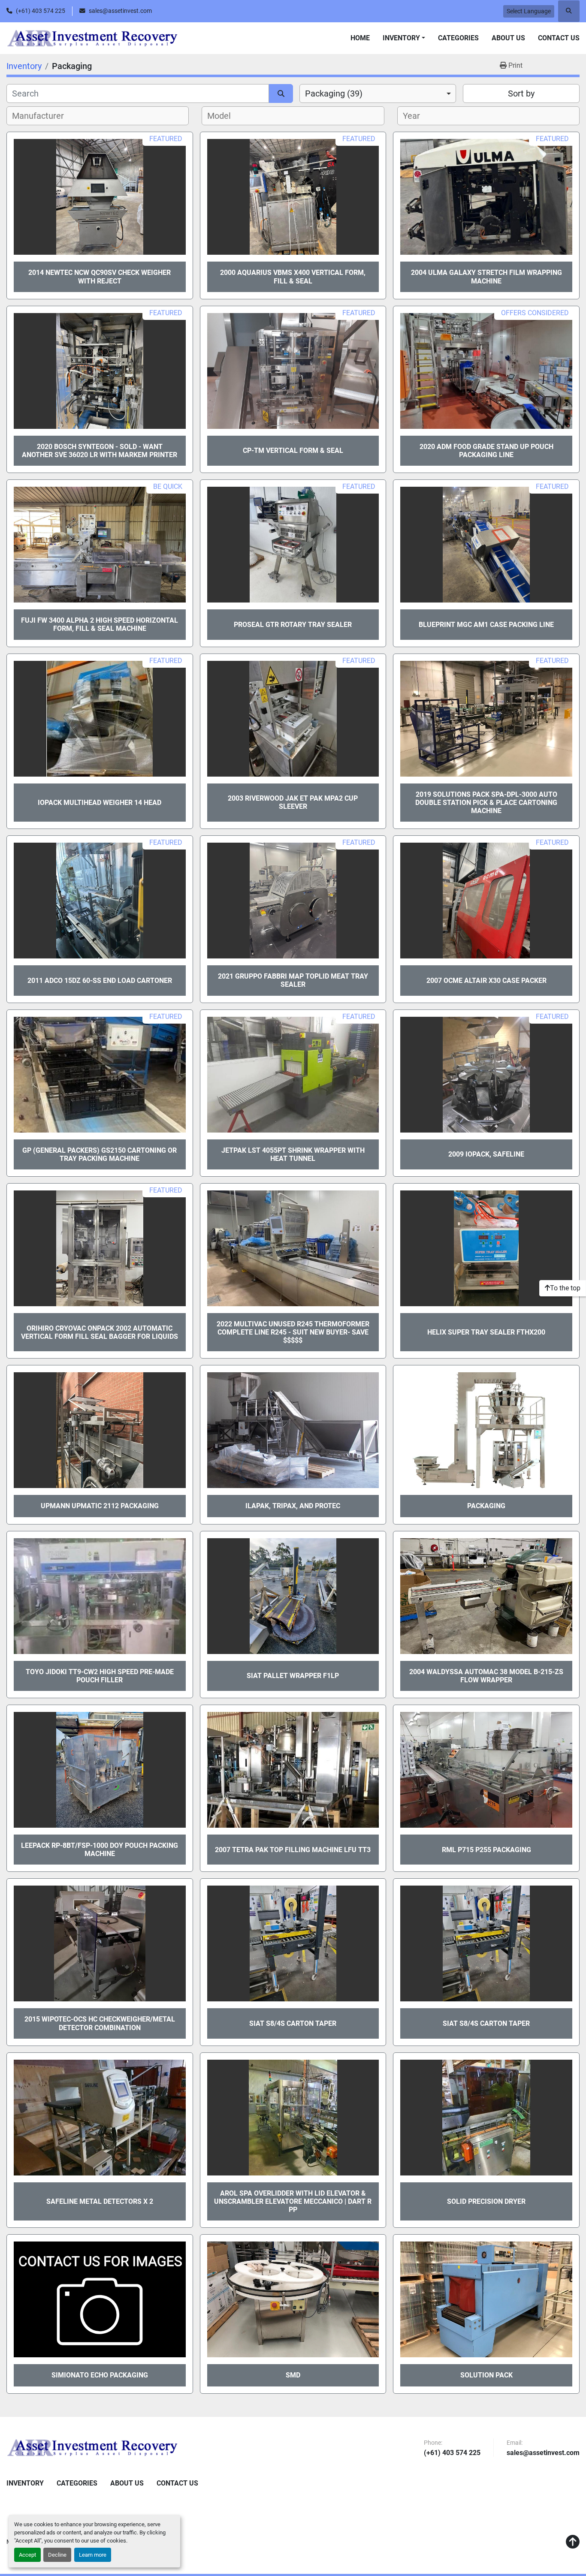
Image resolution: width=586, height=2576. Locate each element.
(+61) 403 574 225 (41, 11)
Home (360, 38)
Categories (458, 38)
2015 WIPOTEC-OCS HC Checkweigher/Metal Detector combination (100, 2023)
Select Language (529, 11)
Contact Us (559, 38)
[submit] (281, 93)
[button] (404, 38)
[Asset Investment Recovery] (92, 2447)
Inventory (401, 38)
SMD (293, 2375)
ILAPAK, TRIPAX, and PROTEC (293, 1506)
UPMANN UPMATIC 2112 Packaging (100, 1506)
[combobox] (378, 93)
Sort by (521, 93)
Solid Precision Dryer (486, 2201)
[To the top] (573, 2542)
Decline (57, 2555)
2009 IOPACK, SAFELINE (486, 1154)
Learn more (93, 2555)
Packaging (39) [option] (334, 93)
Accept (27, 2555)
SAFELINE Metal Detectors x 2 (100, 2201)
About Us (508, 38)
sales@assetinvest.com (120, 11)
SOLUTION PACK (486, 2375)
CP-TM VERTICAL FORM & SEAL (293, 450)
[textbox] (43, 116)
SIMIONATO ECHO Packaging (100, 2375)
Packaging (486, 1506)
